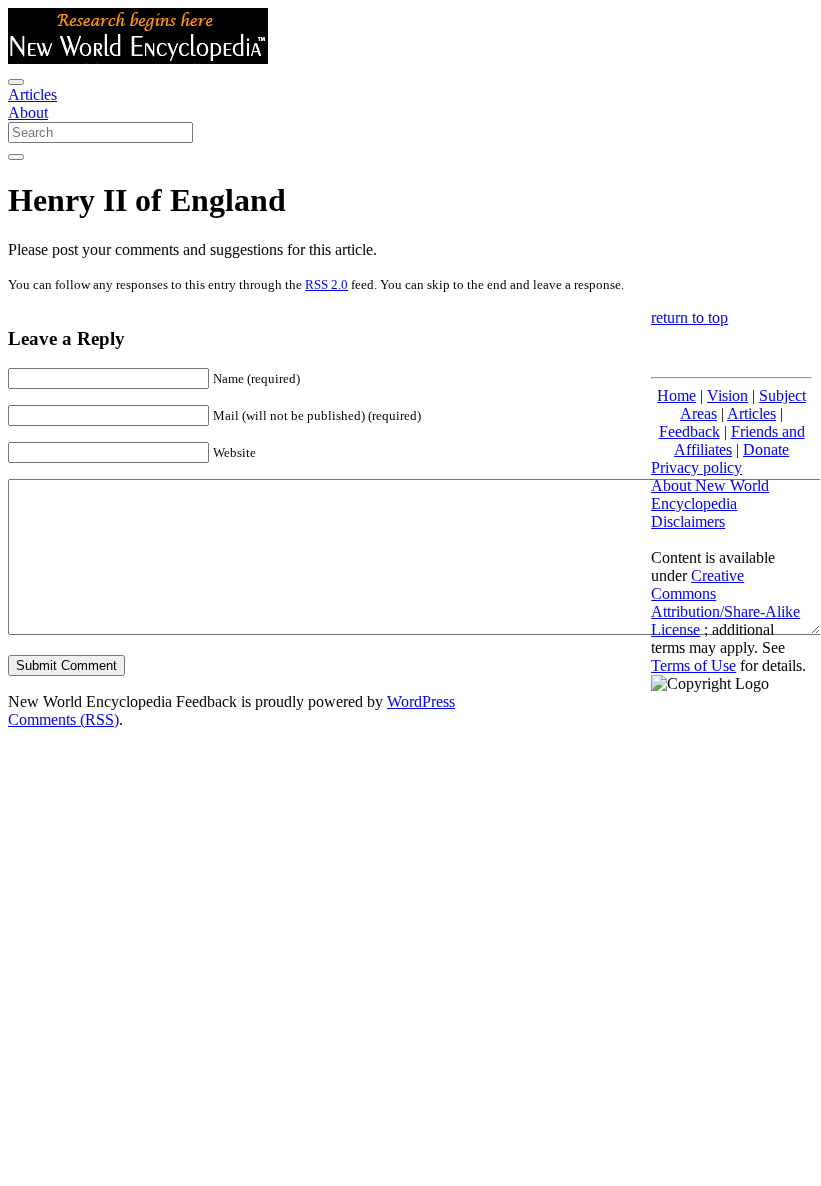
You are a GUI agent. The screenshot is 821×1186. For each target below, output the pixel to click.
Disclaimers (688, 521)
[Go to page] (16, 157)
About (28, 112)
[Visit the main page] (138, 58)
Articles (32, 94)
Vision (727, 395)
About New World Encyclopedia (710, 494)
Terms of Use (693, 665)
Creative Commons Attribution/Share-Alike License (725, 602)
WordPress (421, 701)
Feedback (689, 431)
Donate (766, 449)
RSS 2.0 (326, 284)
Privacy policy (696, 467)
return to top (689, 317)
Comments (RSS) (63, 719)
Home (676, 395)
